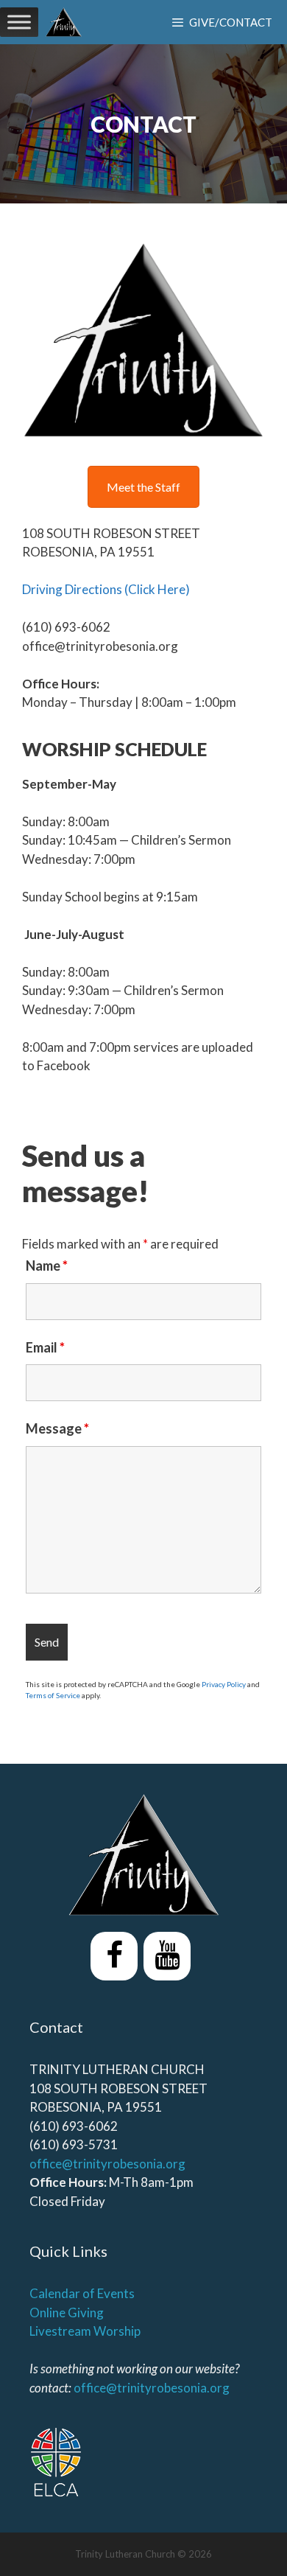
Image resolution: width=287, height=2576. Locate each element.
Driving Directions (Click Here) (106, 589)
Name (47, 1266)
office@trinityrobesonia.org (107, 2164)
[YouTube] (167, 1956)
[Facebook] (114, 1956)
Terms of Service (53, 1695)
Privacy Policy (224, 1684)
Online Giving (67, 2313)
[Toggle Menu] (19, 22)
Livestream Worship (85, 2331)
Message (57, 1428)
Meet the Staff (143, 487)
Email (45, 1347)
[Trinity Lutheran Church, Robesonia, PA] (64, 22)
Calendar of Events (82, 2293)
